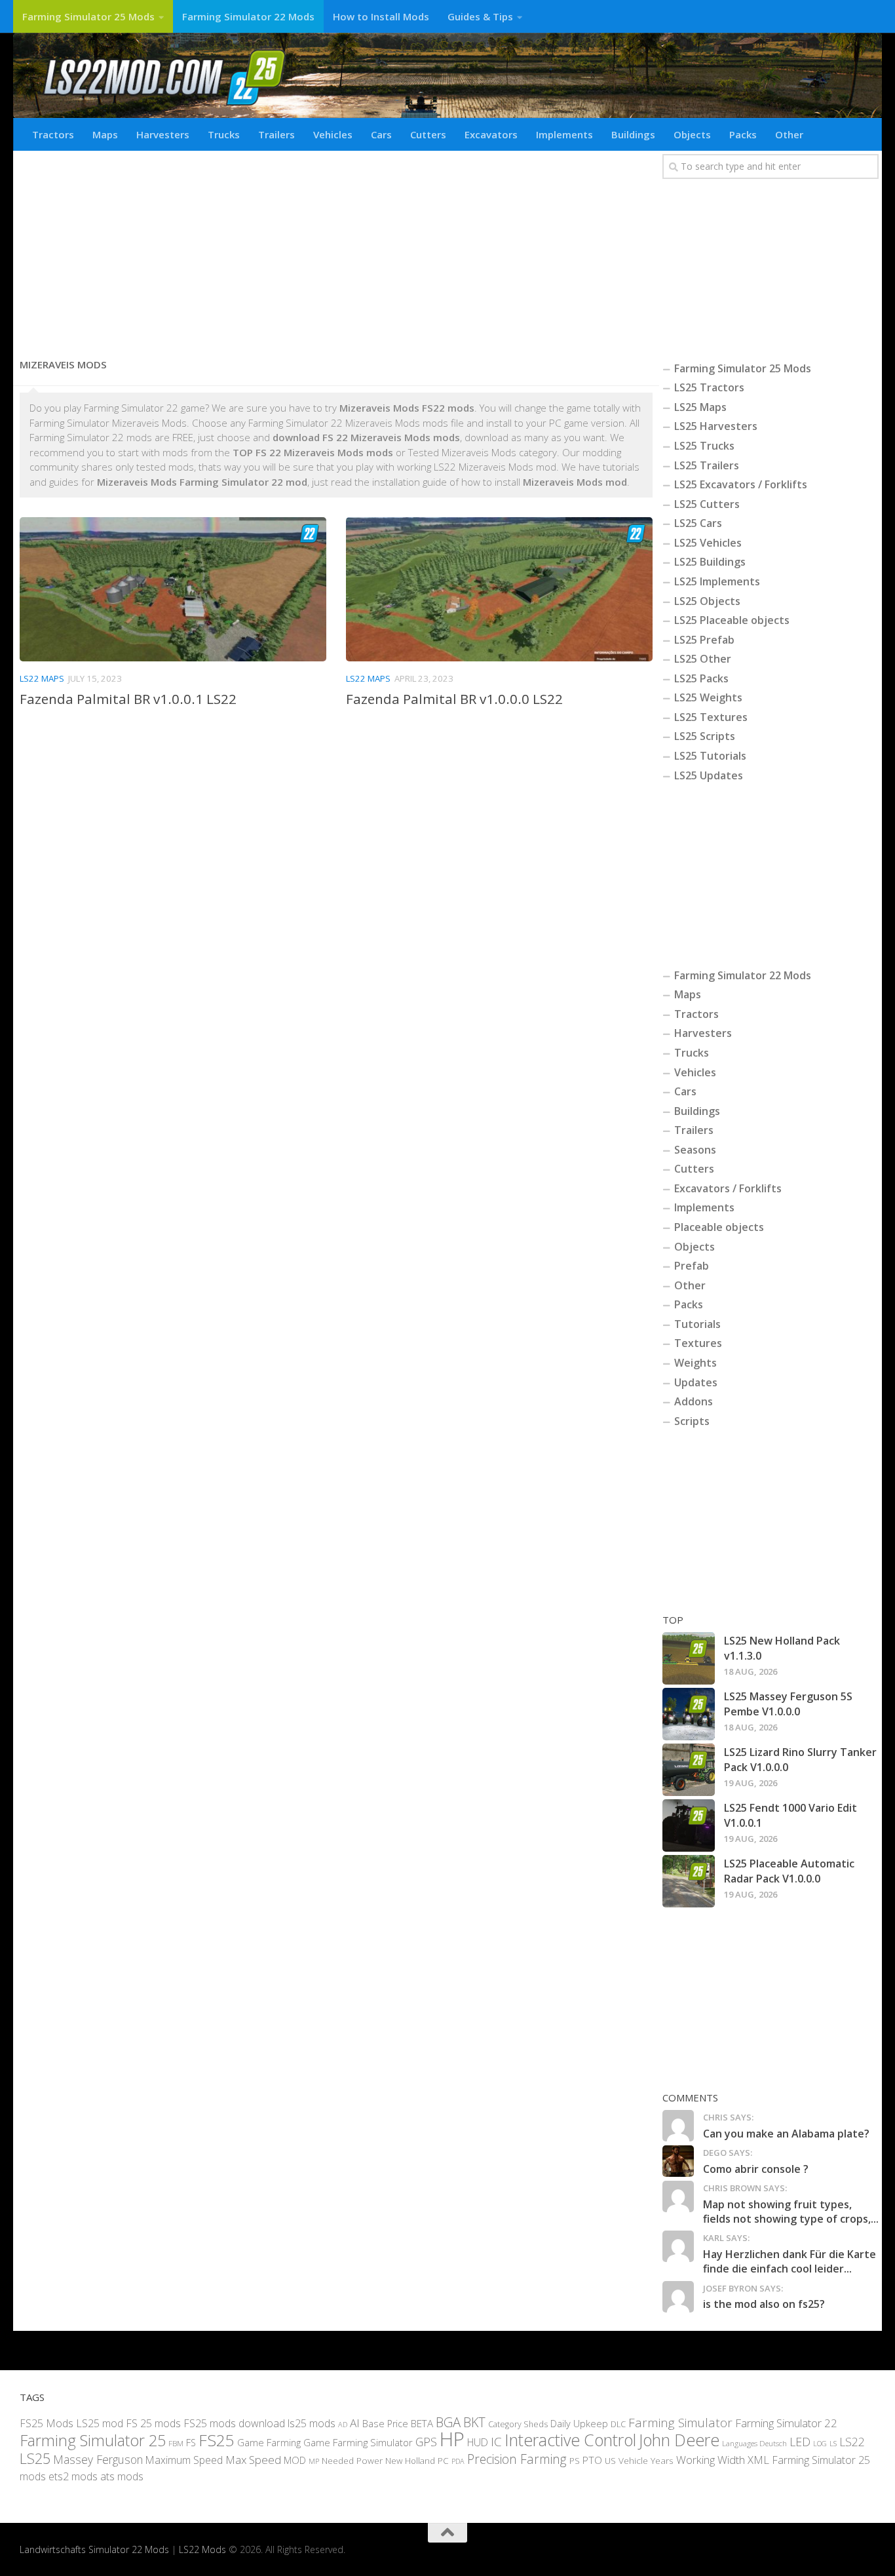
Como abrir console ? (756, 2169)
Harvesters (163, 134)
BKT (474, 2422)
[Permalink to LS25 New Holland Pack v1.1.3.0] (689, 1658)
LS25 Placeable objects (732, 620)
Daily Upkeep (579, 2423)
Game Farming (269, 2442)
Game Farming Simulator (358, 2442)
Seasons (695, 1150)
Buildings (633, 134)
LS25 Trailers (707, 465)
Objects (692, 134)
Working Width (711, 2460)
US (610, 2461)
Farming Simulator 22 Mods (248, 16)
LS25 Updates (709, 775)
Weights (695, 1363)
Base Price (385, 2424)
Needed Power (352, 2460)
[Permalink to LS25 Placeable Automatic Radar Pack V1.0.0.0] (689, 1881)
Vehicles (333, 134)
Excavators (491, 134)
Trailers (276, 134)
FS (191, 2443)
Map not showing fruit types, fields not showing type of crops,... (791, 2212)
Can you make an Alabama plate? (786, 2134)
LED (800, 2442)
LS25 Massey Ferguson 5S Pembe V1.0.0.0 (788, 1704)
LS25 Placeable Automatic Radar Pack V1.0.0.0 (789, 1871)
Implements (564, 134)
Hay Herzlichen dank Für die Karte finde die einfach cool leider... (790, 2261)
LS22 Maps (42, 678)
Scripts (692, 1421)
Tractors (53, 134)
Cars (381, 134)
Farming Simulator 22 (786, 2423)
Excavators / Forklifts (728, 1188)
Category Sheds (518, 2424)
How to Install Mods (381, 16)
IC (496, 2442)
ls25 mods (312, 2423)
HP (452, 2439)
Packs (743, 134)
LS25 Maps (700, 407)
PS (575, 2461)
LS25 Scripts (705, 736)
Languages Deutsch (754, 2443)
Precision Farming (517, 2459)
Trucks (224, 134)
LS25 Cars (698, 523)
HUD (478, 2442)
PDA (458, 2461)
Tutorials (697, 1324)
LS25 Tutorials (710, 756)
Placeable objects (719, 1227)
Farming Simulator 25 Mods (88, 16)
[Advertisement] (336, 249)
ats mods (122, 2476)
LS (833, 2443)
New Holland (410, 2461)
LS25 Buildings (710, 562)
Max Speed (253, 2460)
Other (789, 134)
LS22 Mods (202, 2549)
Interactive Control (570, 2440)
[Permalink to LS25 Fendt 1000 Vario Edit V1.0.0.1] (689, 1825)
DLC (618, 2424)
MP (314, 2461)
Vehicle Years (646, 2460)
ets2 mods (73, 2476)
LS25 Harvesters (716, 426)
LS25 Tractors (709, 387)
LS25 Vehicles (708, 543)
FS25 (217, 2440)
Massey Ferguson (98, 2459)
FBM (176, 2443)
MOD (295, 2460)
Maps (105, 134)
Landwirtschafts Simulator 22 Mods (94, 2549)
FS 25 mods (153, 2423)
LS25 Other (703, 659)
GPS (426, 2442)
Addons (694, 1401)
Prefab (692, 1266)
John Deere (679, 2440)
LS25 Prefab (704, 640)
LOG (820, 2444)
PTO (592, 2460)
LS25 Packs (701, 678)
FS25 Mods (47, 2423)
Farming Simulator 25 (93, 2440)
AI (355, 2423)
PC (443, 2461)
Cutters (428, 134)
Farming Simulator (680, 2423)
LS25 (35, 2458)
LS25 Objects (707, 601)
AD (343, 2424)
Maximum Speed (184, 2460)
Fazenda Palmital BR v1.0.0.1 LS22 (128, 699)
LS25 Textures (711, 717)
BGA (448, 2422)
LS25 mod (100, 2423)
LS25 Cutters (707, 504)
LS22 (852, 2442)
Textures (698, 1343)
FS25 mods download (234, 2423)
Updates (696, 1382)
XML (758, 2460)
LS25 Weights (708, 697)
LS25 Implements (717, 581)
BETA (422, 2423)
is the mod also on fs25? (764, 2304)
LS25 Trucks (704, 446)
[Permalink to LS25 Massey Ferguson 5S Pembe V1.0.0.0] (689, 1714)
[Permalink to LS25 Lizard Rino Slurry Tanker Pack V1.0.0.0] (689, 1770)
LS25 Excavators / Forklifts (741, 484)
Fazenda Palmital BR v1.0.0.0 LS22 (454, 699)
